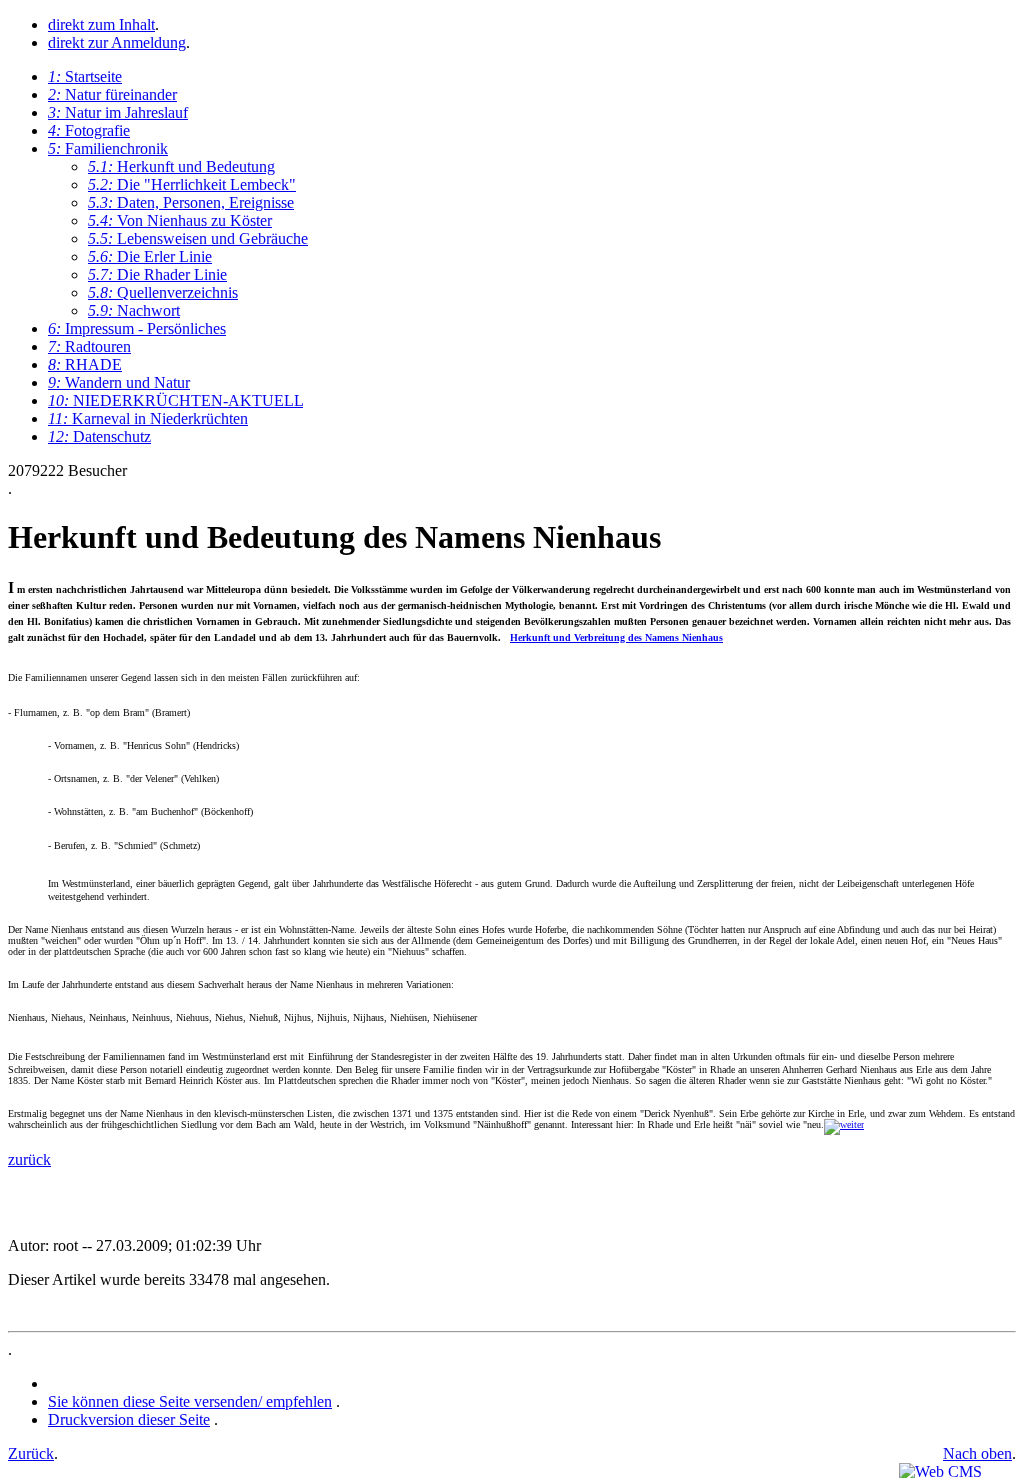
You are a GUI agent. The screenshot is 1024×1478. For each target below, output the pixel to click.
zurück (29, 1159)
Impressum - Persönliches (137, 328)
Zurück (31, 1453)
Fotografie (89, 130)
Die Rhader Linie (157, 274)
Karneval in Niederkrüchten (148, 418)
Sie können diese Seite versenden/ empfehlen (190, 1401)
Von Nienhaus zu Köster (180, 220)
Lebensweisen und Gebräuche (198, 238)
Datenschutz (99, 436)
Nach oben (977, 1453)
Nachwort (134, 310)
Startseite (85, 76)
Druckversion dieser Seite (129, 1419)
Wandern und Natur (119, 382)
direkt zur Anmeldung (117, 42)
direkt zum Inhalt (101, 24)
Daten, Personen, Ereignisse (191, 202)
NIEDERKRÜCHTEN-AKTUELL (175, 400)
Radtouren (89, 346)
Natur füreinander (112, 94)
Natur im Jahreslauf (118, 112)
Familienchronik (108, 148)
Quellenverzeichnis (163, 292)
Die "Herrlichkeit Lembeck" (192, 184)
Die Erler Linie (150, 256)
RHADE (85, 364)
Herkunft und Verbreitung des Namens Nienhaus (616, 637)
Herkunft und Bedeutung (181, 166)
